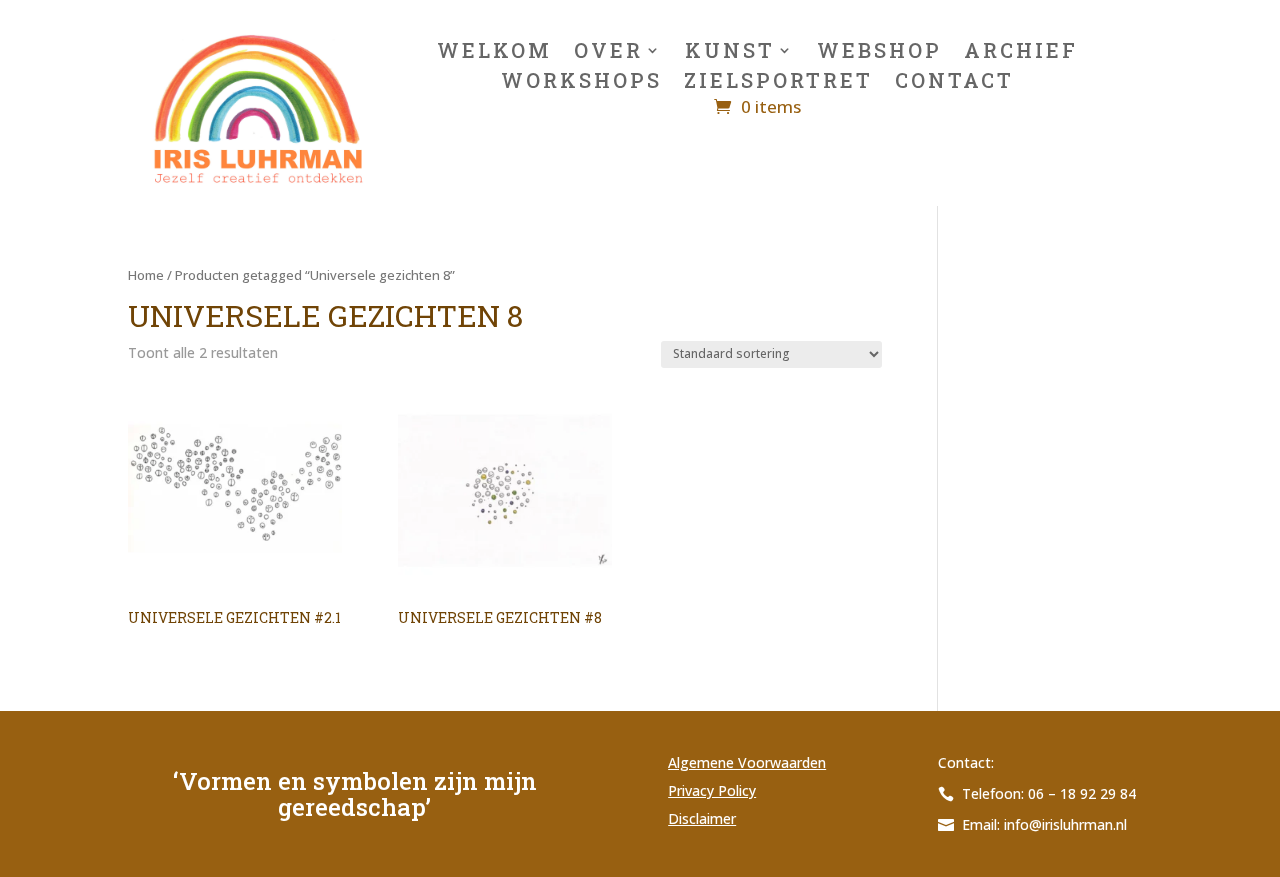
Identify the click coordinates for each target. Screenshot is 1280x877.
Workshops (581, 83)
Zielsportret (778, 83)
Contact (954, 83)
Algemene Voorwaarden (747, 762)
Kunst (730, 53)
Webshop (879, 53)
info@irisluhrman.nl (1065, 824)
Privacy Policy (712, 790)
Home (146, 275)
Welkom (494, 53)
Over (608, 53)
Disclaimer (702, 818)
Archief (1021, 53)
